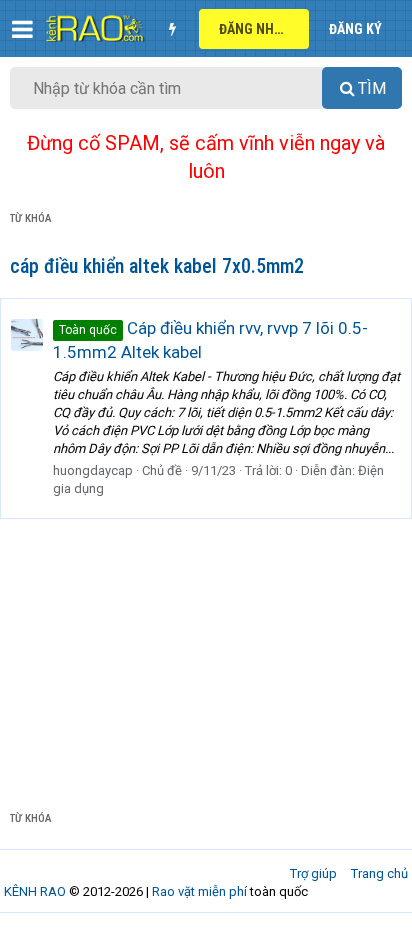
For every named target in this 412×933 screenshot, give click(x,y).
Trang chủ (379, 873)
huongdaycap (93, 470)
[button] (22, 29)
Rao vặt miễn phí (199, 891)
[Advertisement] (206, 649)
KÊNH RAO (35, 891)
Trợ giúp (313, 873)
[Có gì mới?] (172, 29)
